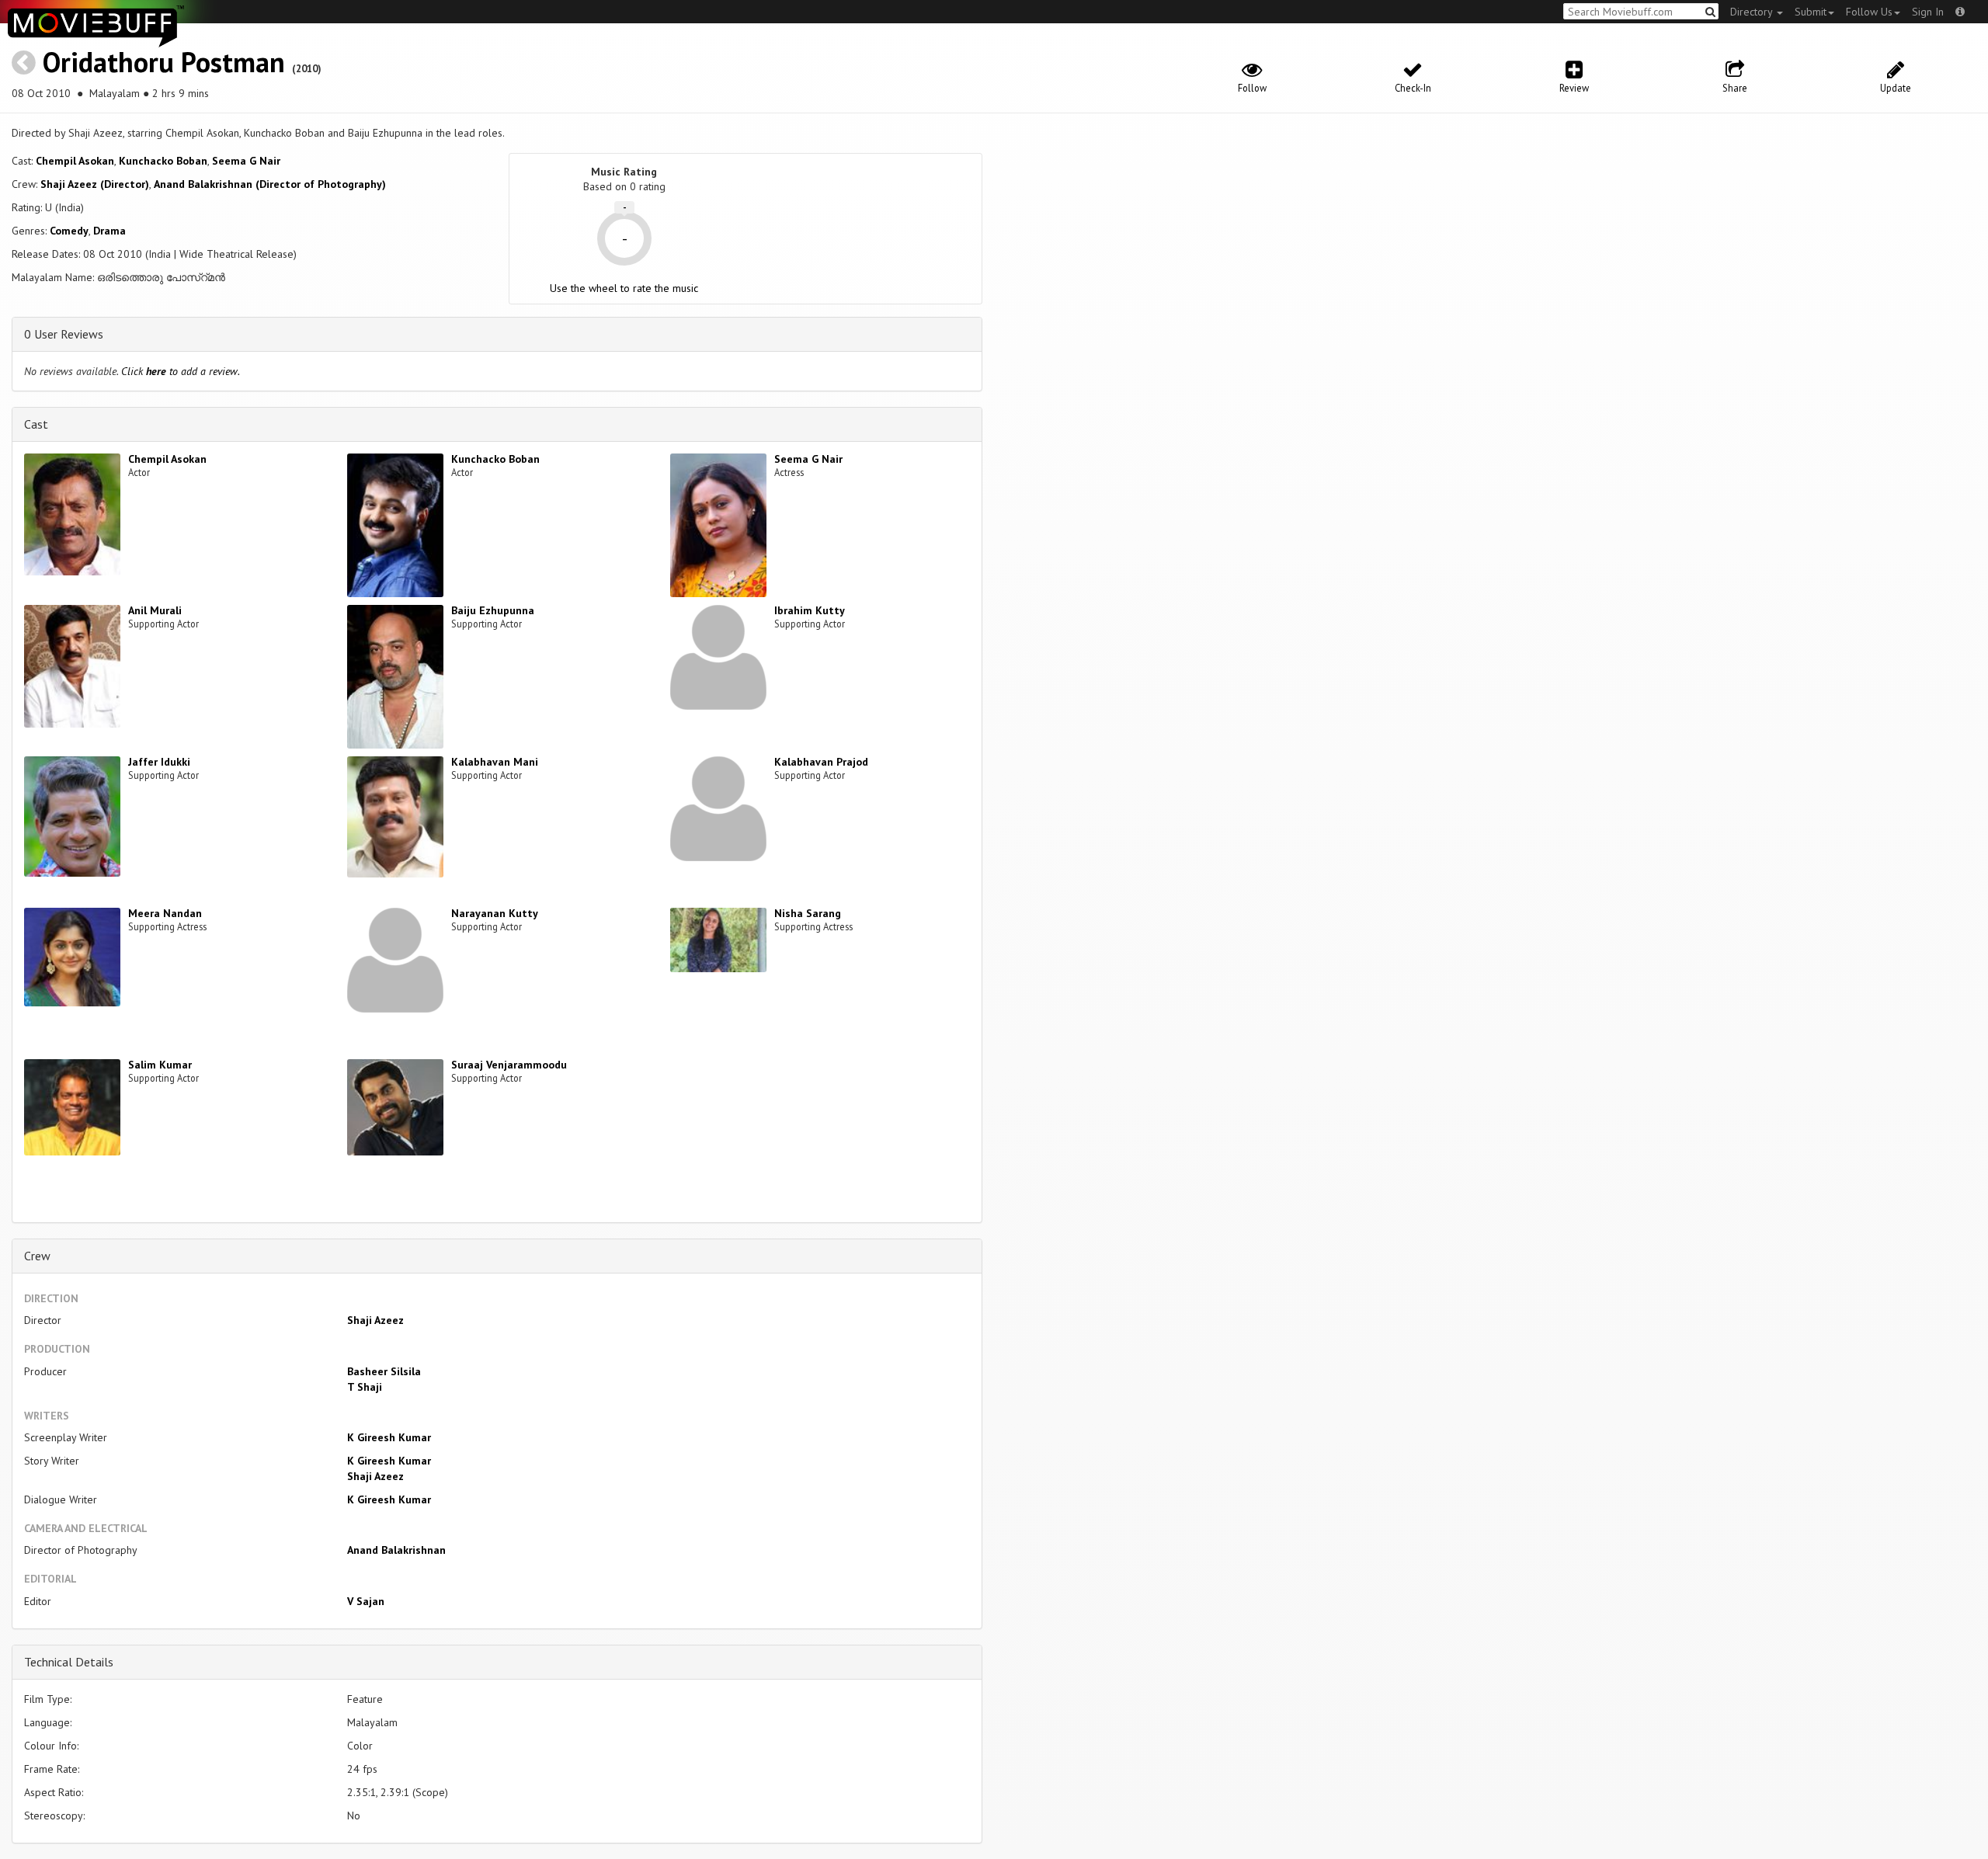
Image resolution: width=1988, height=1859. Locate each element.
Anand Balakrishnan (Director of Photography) (270, 184)
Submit (1811, 12)
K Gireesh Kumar (389, 1437)
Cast (36, 424)
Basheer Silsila (384, 1371)
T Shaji (365, 1387)
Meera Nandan (165, 913)
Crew (37, 1256)
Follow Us (1869, 12)
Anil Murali (155, 610)
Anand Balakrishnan (396, 1550)
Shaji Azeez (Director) (95, 184)
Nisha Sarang (808, 913)
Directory (1753, 12)
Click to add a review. (181, 371)
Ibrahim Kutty (810, 610)
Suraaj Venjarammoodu (509, 1065)
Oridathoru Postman (164, 62)
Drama (109, 231)
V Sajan (366, 1601)
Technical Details (69, 1662)
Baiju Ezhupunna (493, 610)
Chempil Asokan (75, 161)
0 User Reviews (64, 334)
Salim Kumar (160, 1065)
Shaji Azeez (375, 1320)
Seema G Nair (246, 161)
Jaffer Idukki (159, 762)
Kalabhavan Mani (495, 762)
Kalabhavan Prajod (821, 762)
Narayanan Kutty (495, 913)
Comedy (69, 231)
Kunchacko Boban (163, 161)
